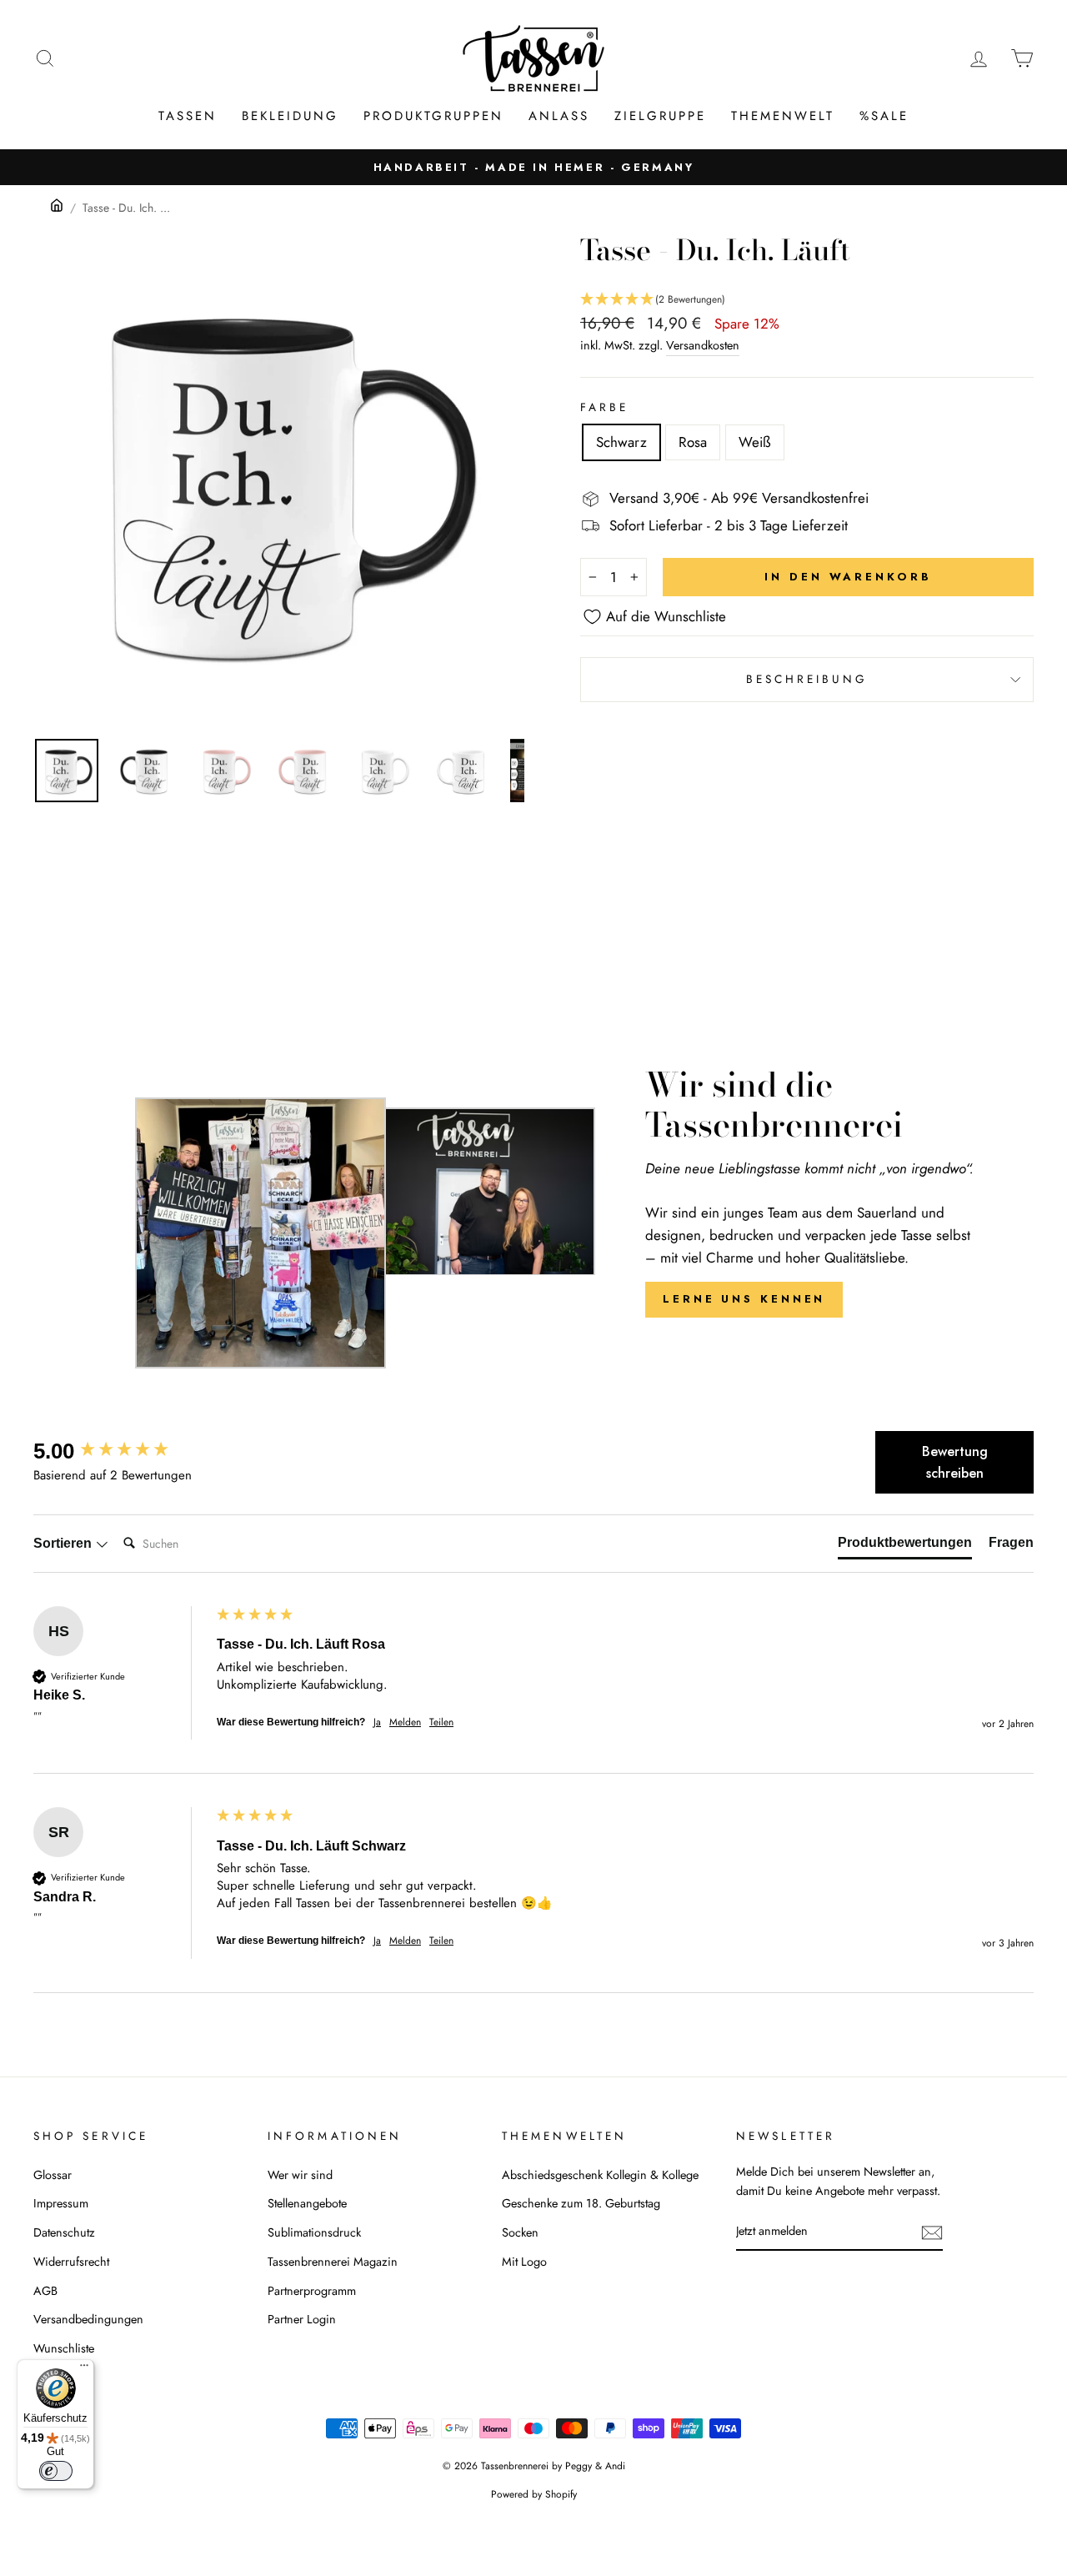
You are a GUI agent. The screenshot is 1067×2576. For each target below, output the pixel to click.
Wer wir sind (300, 2175)
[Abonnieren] (932, 2232)
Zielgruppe (660, 116)
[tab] (905, 1546)
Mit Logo (524, 2262)
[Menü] (84, 2369)
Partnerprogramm (312, 2291)
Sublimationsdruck (314, 2232)
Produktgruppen (433, 116)
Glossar (53, 2175)
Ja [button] (377, 1722)
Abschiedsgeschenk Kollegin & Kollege (600, 2175)
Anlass (559, 116)
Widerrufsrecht (71, 2262)
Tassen (188, 116)
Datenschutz (64, 2232)
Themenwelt (783, 116)
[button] (807, 300)
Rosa (693, 442)
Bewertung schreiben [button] (955, 1462)
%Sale (884, 116)
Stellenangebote (307, 2203)
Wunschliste (64, 2348)
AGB (45, 2291)
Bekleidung (290, 116)
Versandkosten (703, 345)
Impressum (61, 2203)
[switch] (56, 2471)
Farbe (604, 407)
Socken (520, 2232)
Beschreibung (807, 679)
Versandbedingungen (88, 2319)
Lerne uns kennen (744, 1299)
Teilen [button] (441, 1722)
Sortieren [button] (64, 1543)
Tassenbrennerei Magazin (333, 2262)
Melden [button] (405, 1722)
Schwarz (621, 442)
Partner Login (302, 2319)
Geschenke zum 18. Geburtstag (581, 2203)
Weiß (755, 442)
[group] (121, 1451)
